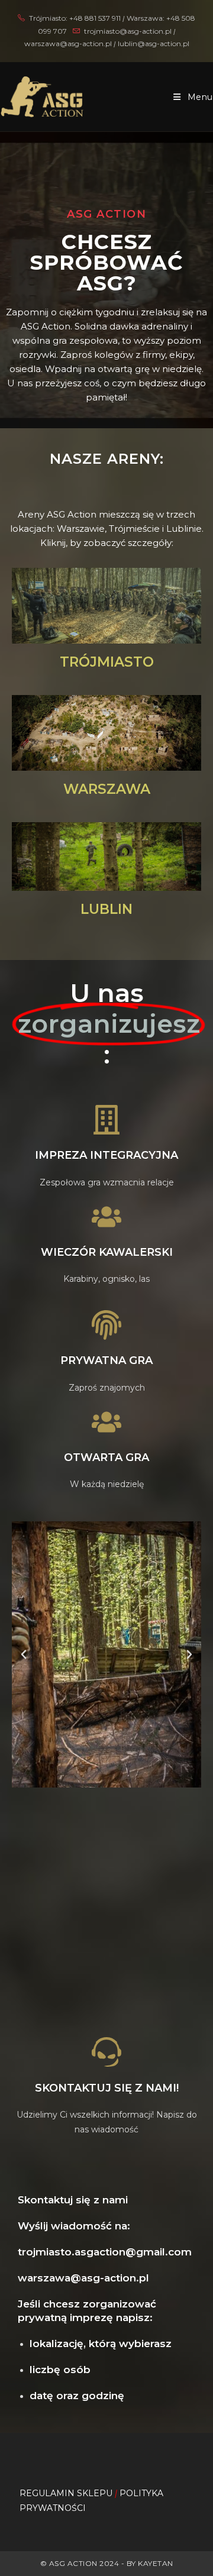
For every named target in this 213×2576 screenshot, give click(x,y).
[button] (24, 1654)
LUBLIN (106, 909)
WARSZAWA (107, 789)
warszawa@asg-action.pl (69, 43)
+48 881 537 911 (95, 18)
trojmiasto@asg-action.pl (128, 31)
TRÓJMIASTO (107, 662)
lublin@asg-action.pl (154, 43)
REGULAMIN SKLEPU (66, 2493)
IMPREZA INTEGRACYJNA (106, 1155)
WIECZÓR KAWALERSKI (107, 1252)
